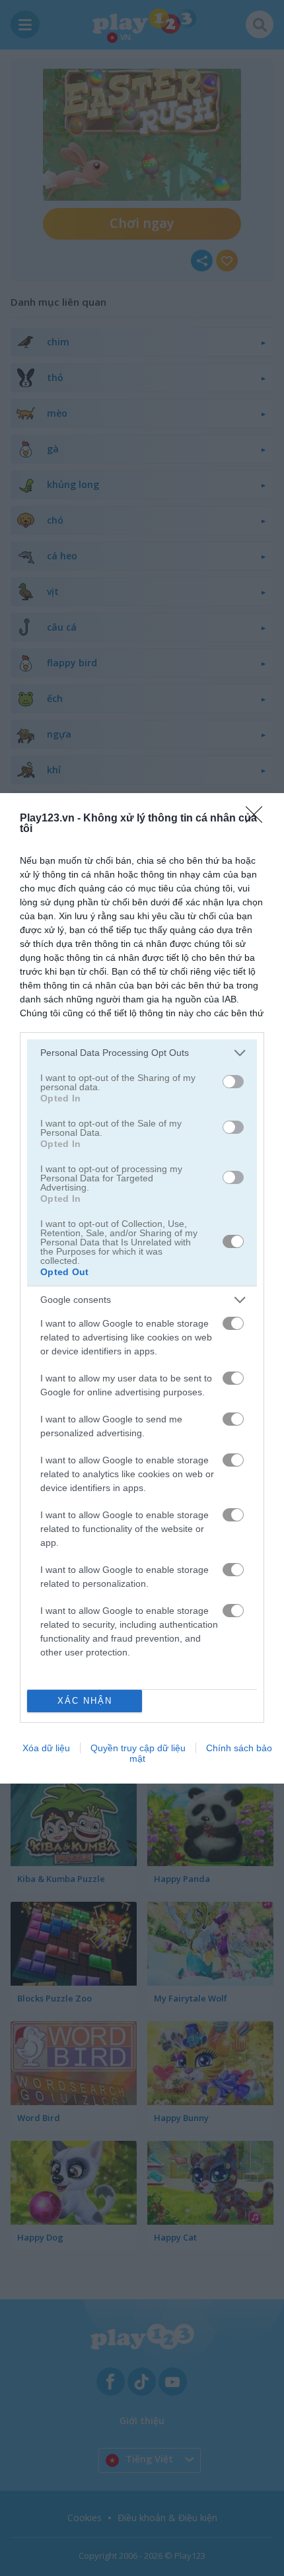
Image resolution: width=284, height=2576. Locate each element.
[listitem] (142, 1053)
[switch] (233, 1082)
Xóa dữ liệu (46, 1748)
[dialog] (142, 1288)
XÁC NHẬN (85, 1701)
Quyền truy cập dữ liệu (138, 1748)
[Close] (258, 819)
